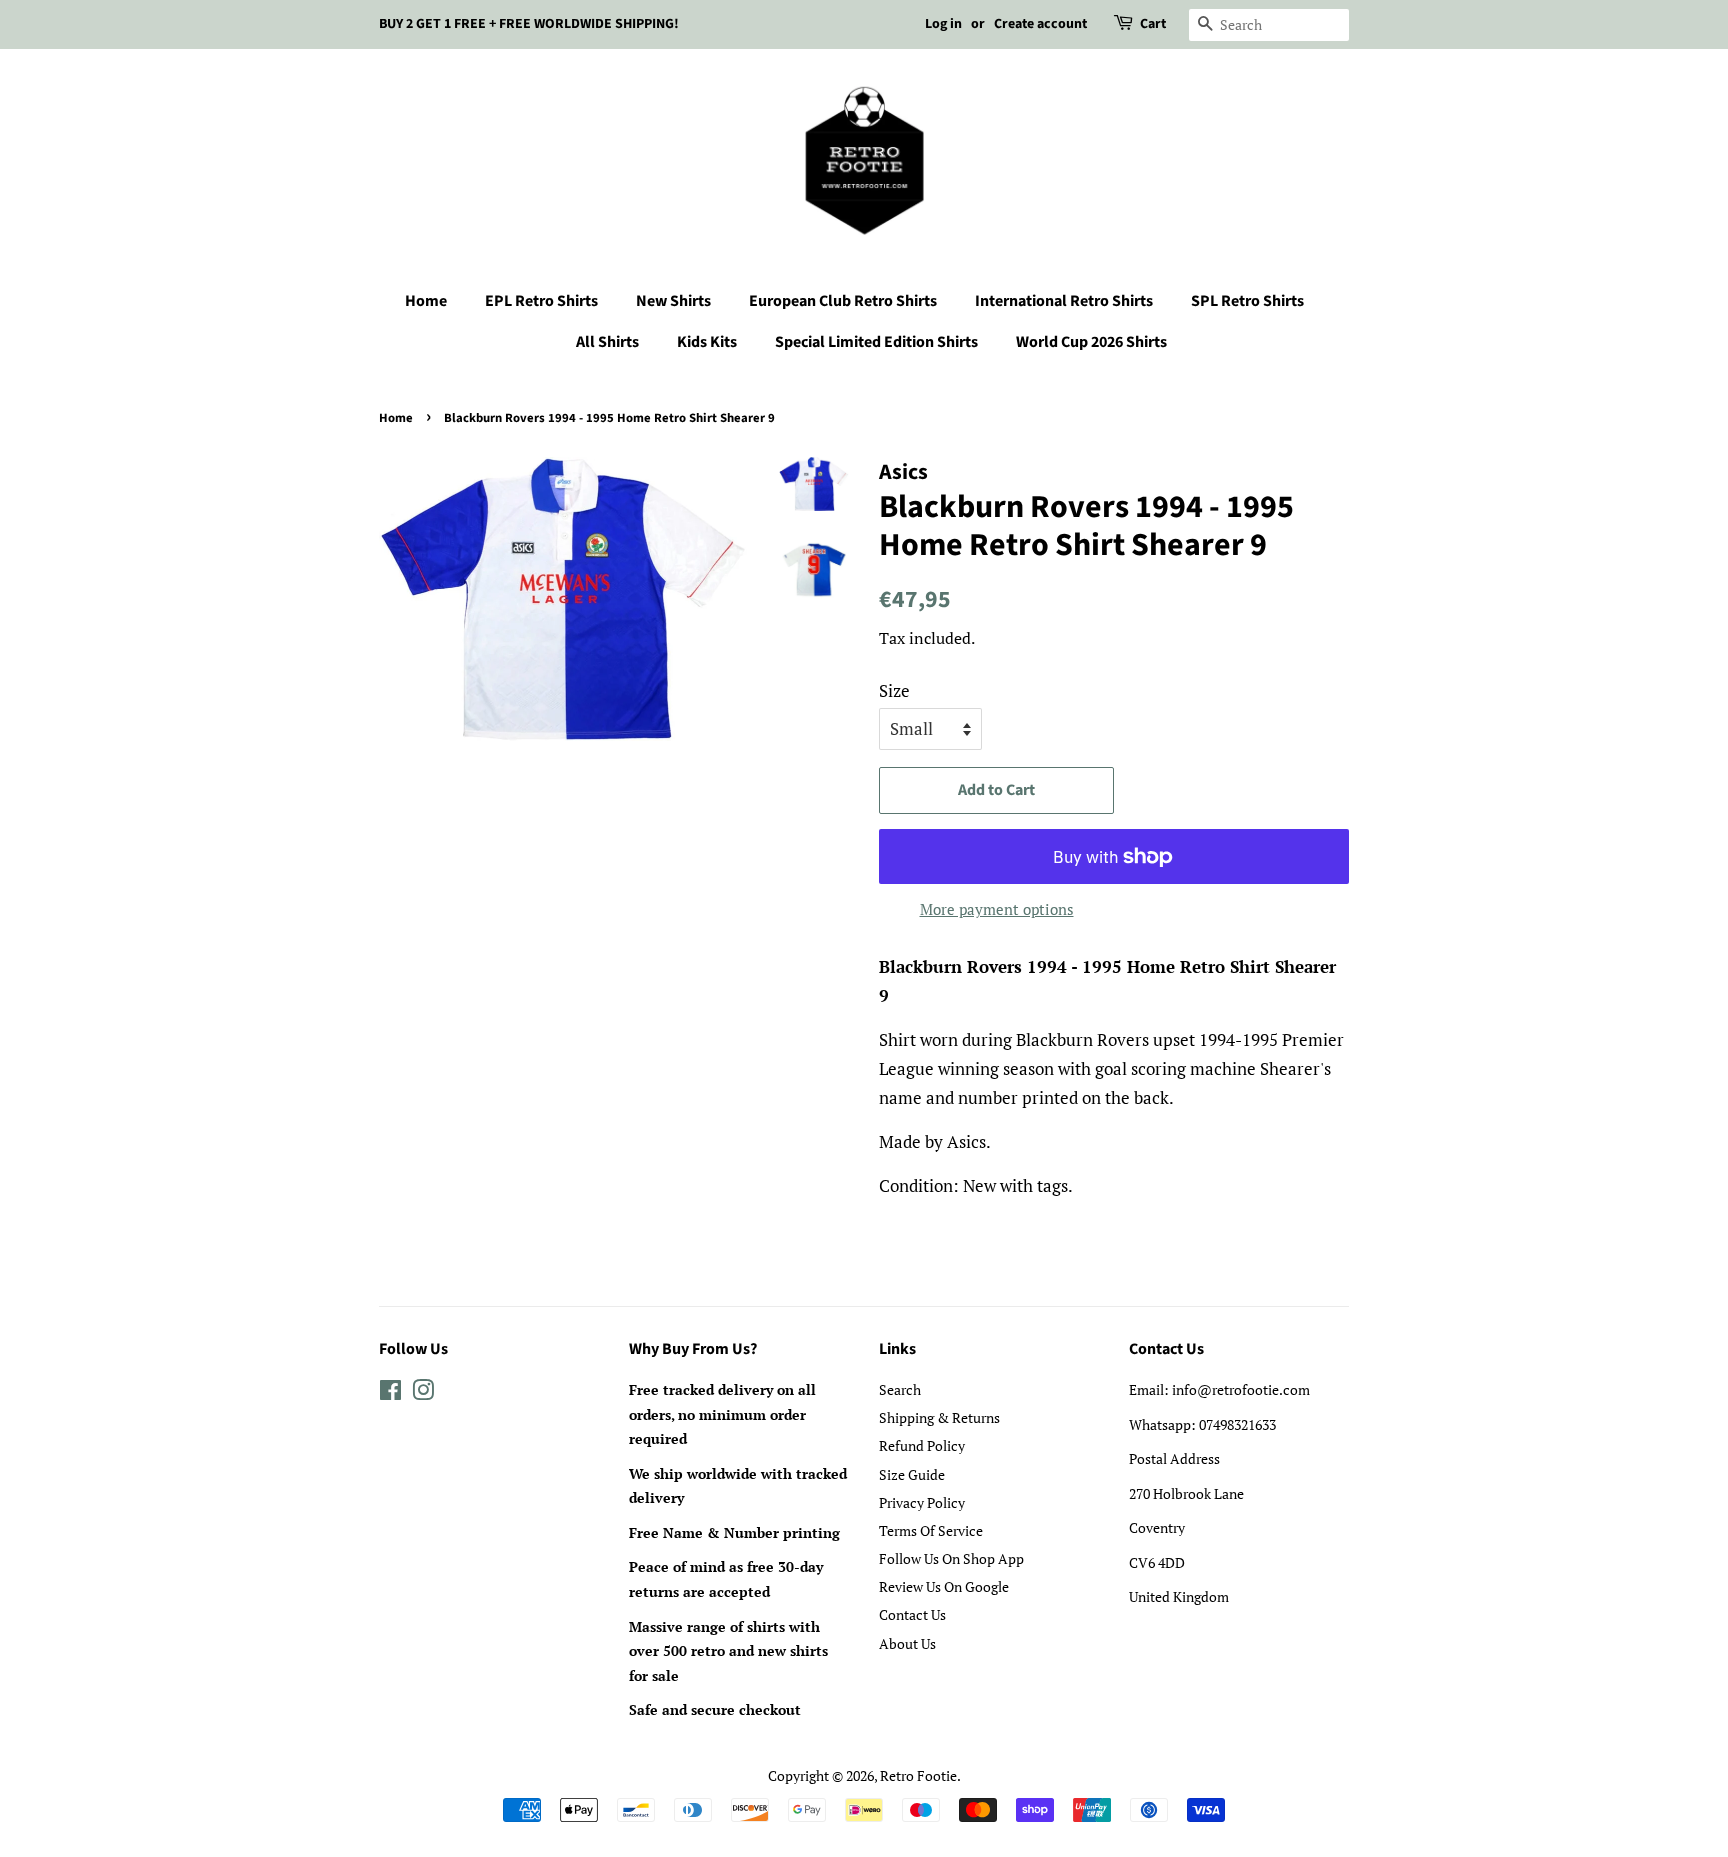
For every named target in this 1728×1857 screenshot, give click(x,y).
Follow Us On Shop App (951, 1558)
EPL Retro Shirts (541, 301)
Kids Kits (707, 342)
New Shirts (673, 301)
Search (900, 1389)
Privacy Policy (922, 1502)
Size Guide (912, 1474)
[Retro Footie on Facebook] (390, 1393)
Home (426, 301)
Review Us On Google (944, 1586)
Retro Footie (918, 1775)
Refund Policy (922, 1445)
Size (894, 690)
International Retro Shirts (1064, 301)
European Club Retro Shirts (843, 301)
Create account (1040, 24)
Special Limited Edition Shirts (876, 342)
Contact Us (912, 1614)
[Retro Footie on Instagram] (423, 1393)
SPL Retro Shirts (1247, 301)
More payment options (997, 909)
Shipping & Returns (939, 1417)
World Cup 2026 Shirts (1091, 342)
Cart (1153, 24)
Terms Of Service (931, 1530)
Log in (943, 24)
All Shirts (607, 342)
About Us (907, 1643)
